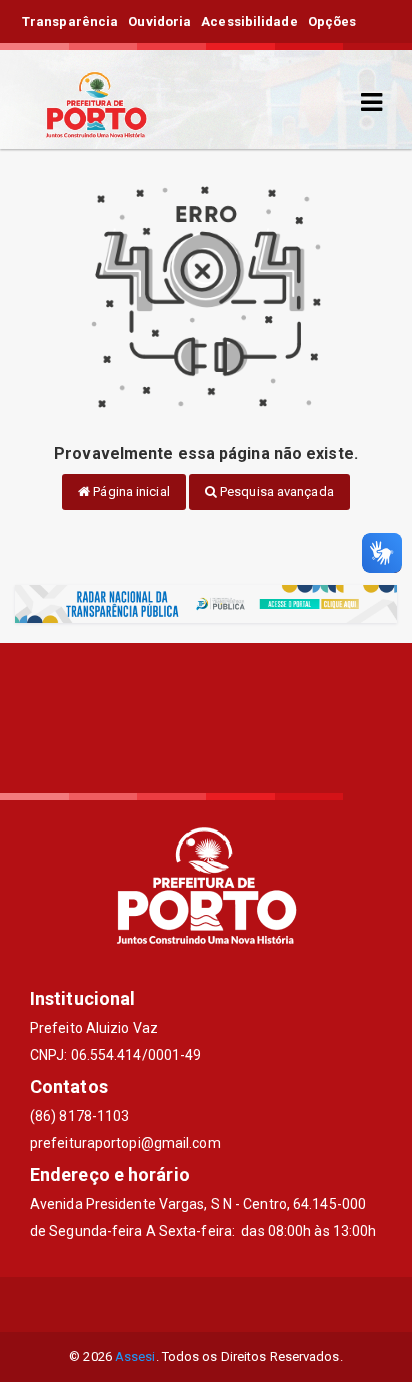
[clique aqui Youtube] (254, 1304)
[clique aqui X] (206, 1304)
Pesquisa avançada (275, 491)
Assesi (135, 1356)
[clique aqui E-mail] (158, 1304)
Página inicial (130, 491)
